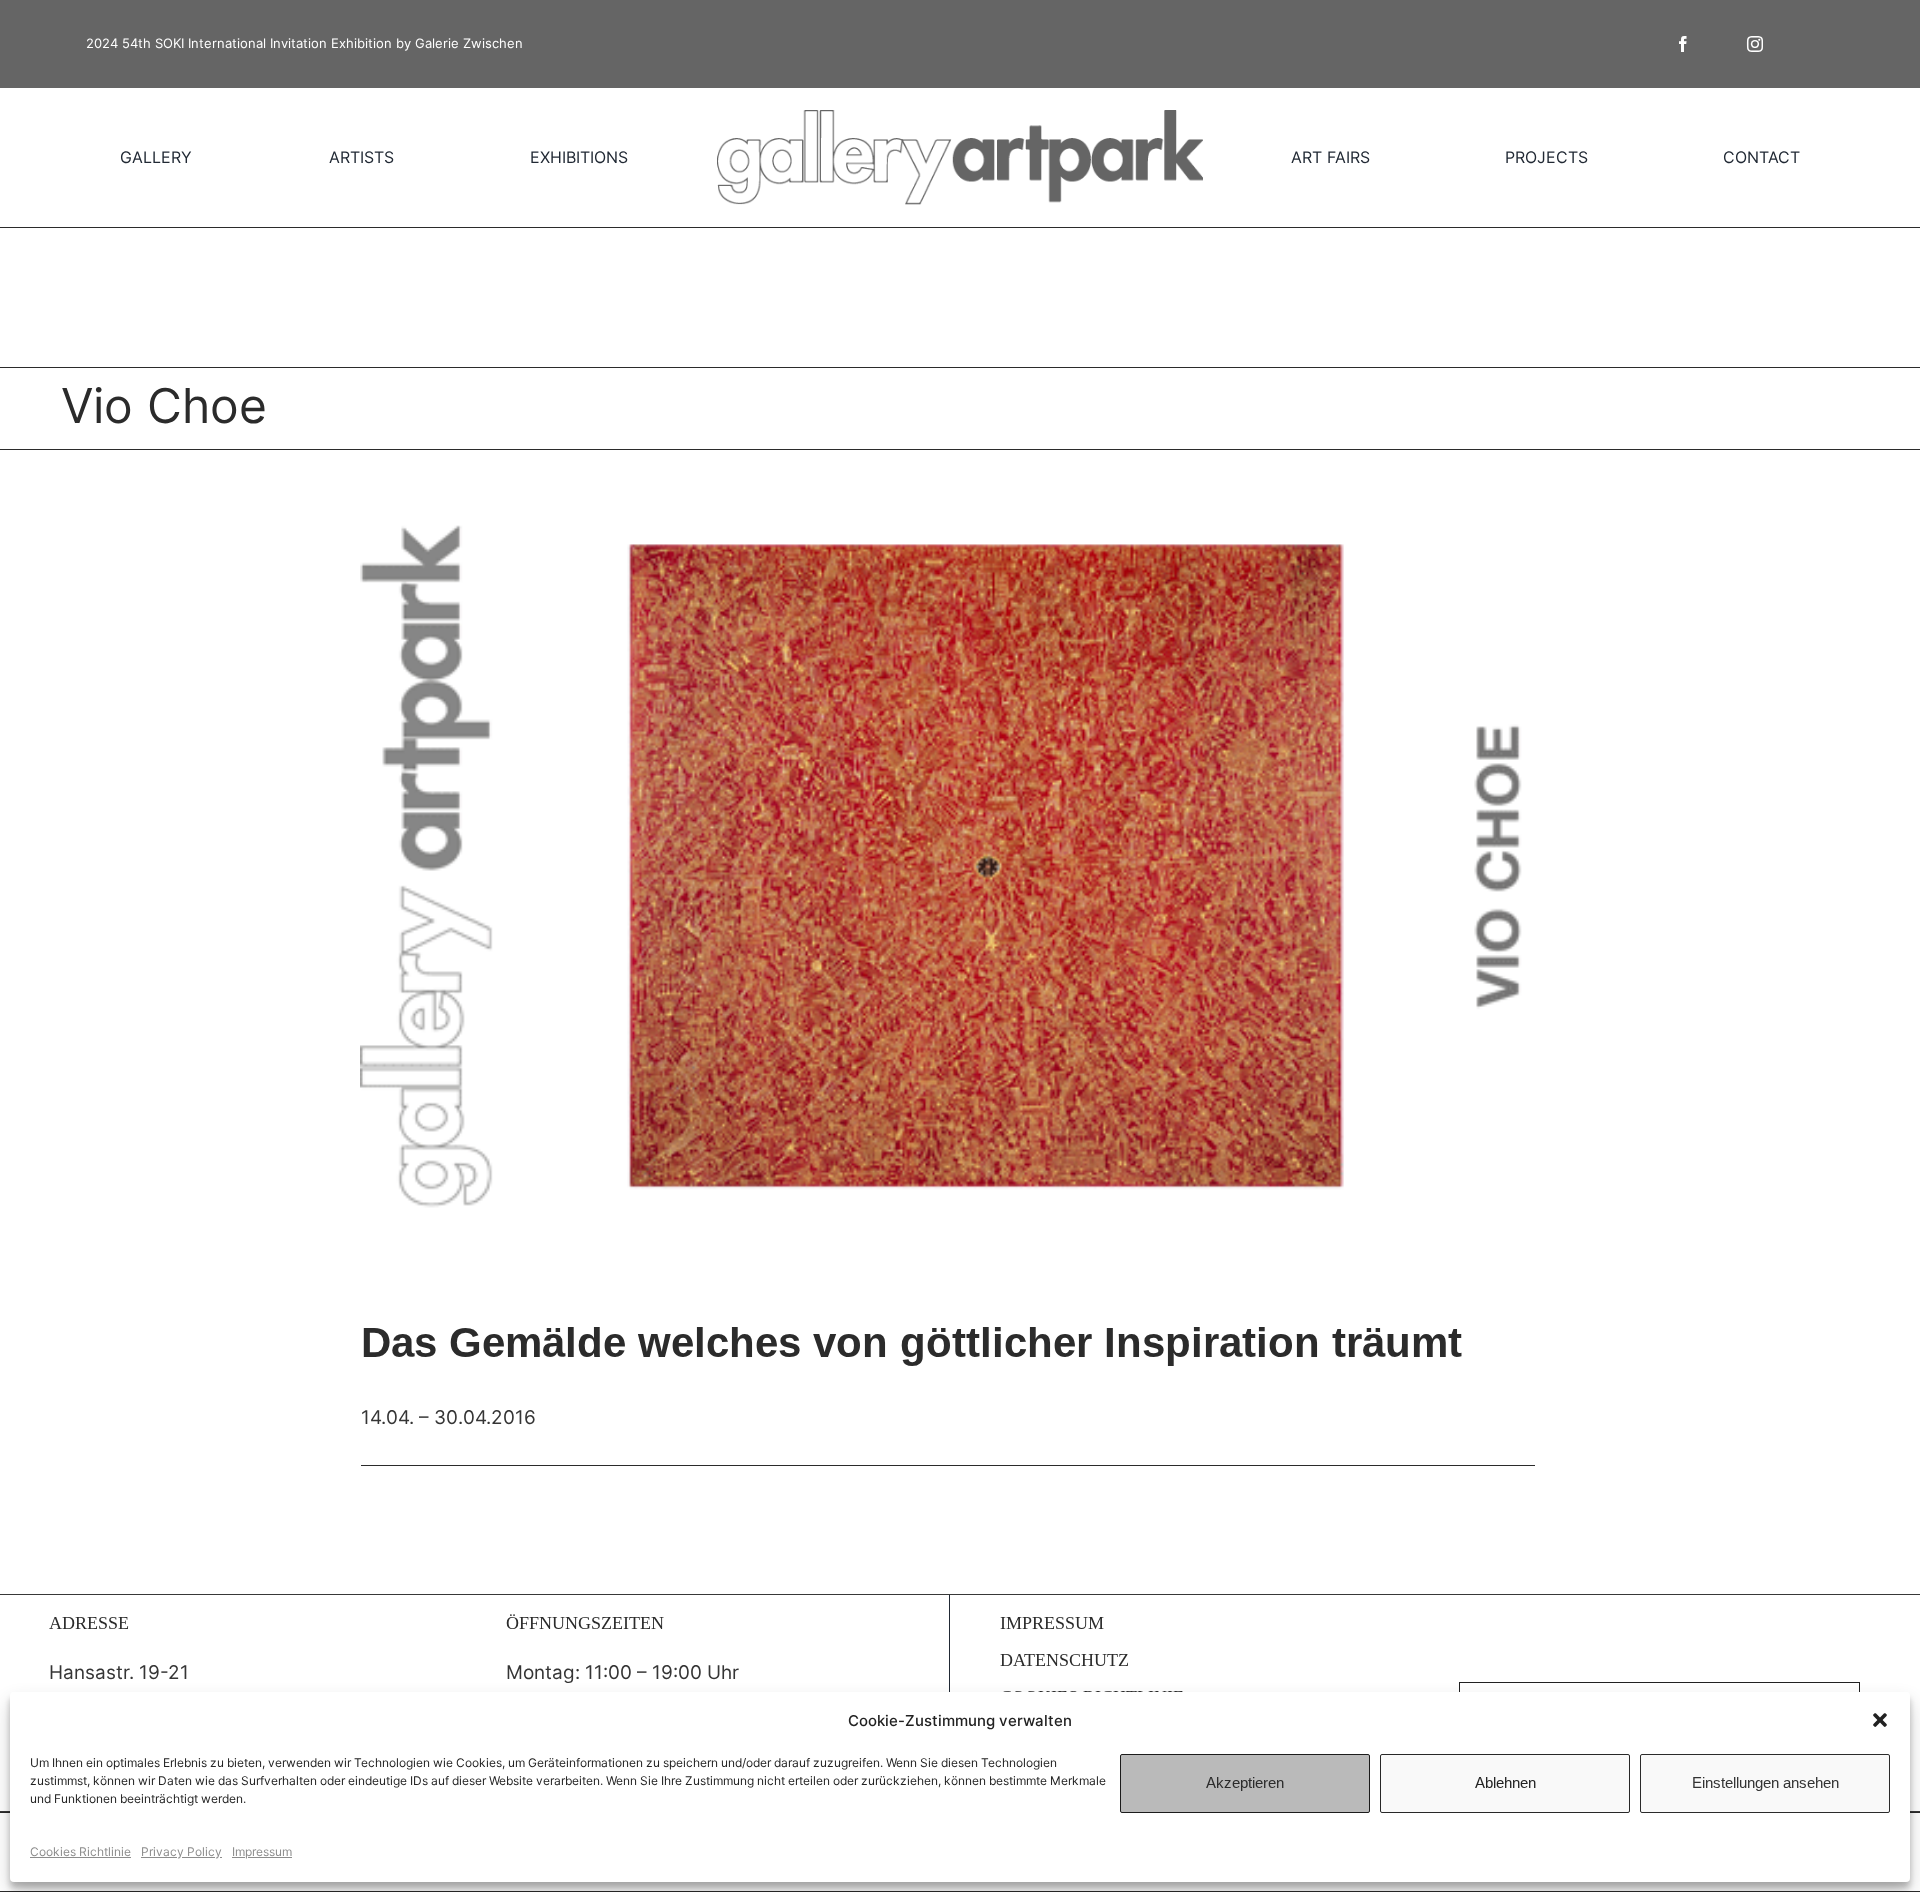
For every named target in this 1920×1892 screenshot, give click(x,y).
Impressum (262, 1851)
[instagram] (1755, 44)
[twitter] (1719, 44)
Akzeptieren (1245, 1782)
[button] (1880, 1720)
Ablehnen (1505, 1782)
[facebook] (1683, 44)
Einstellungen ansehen (1765, 1782)
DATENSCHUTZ (1064, 1660)
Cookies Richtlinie (80, 1851)
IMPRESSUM (1052, 1623)
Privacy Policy (181, 1851)
